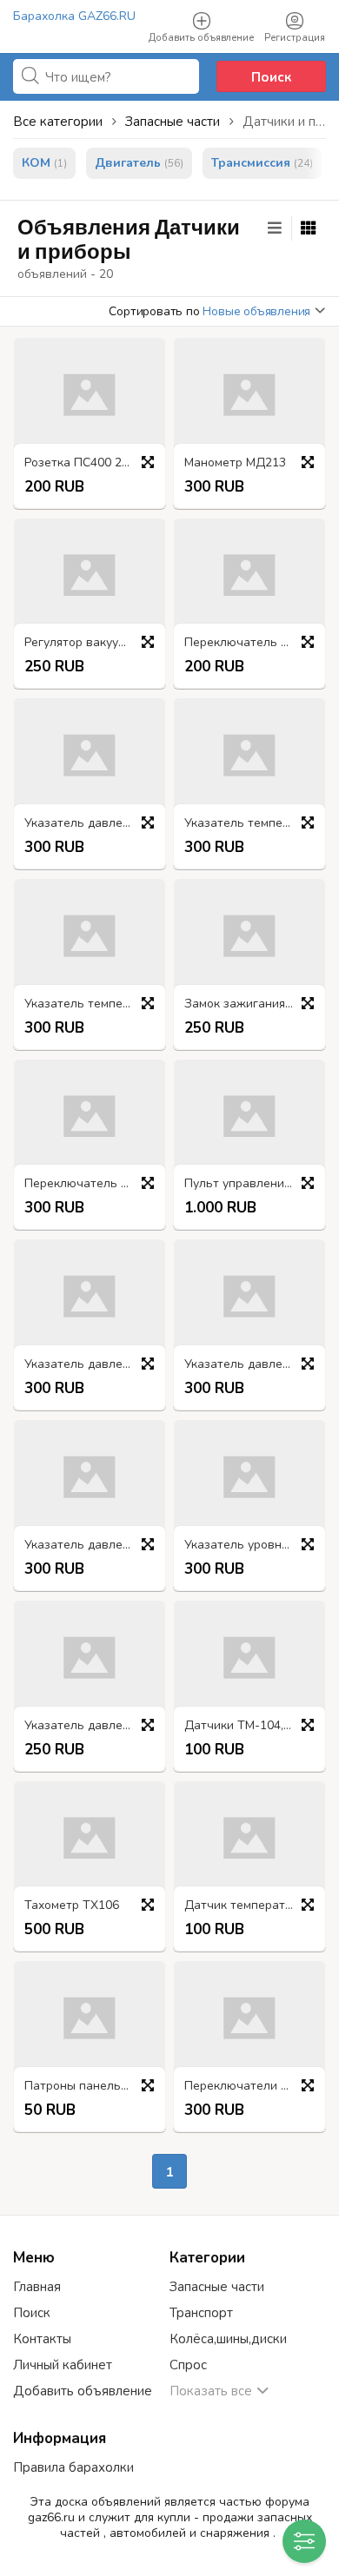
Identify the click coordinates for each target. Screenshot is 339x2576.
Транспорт (201, 2313)
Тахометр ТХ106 (72, 1906)
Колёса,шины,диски (228, 2339)
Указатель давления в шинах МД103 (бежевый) (94, 1365)
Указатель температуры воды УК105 (254, 824)
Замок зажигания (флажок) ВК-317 (254, 1004)
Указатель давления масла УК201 (94, 824)
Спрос (188, 2365)
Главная (37, 2287)
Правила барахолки (73, 2467)
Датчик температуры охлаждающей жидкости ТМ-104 (254, 1906)
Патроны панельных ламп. (94, 2087)
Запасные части (217, 2287)
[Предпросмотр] (148, 462)
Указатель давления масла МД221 (94, 1726)
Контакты (42, 2339)
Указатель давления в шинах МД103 (254, 1365)
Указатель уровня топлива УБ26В (254, 1546)
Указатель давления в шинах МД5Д (94, 1546)
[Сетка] (309, 228)
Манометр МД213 (235, 463)
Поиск (271, 77)
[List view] (275, 228)
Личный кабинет (63, 2365)
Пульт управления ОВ (248, 1184)
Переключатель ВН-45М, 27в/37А (94, 1184)
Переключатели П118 (247, 2087)
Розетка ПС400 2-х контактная (94, 463)
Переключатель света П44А (254, 643)
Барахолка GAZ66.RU (74, 16)
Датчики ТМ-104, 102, (247, 1726)
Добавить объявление (83, 2391)
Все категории (58, 122)
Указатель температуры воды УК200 (94, 1004)
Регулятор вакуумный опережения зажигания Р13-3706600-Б (94, 643)
